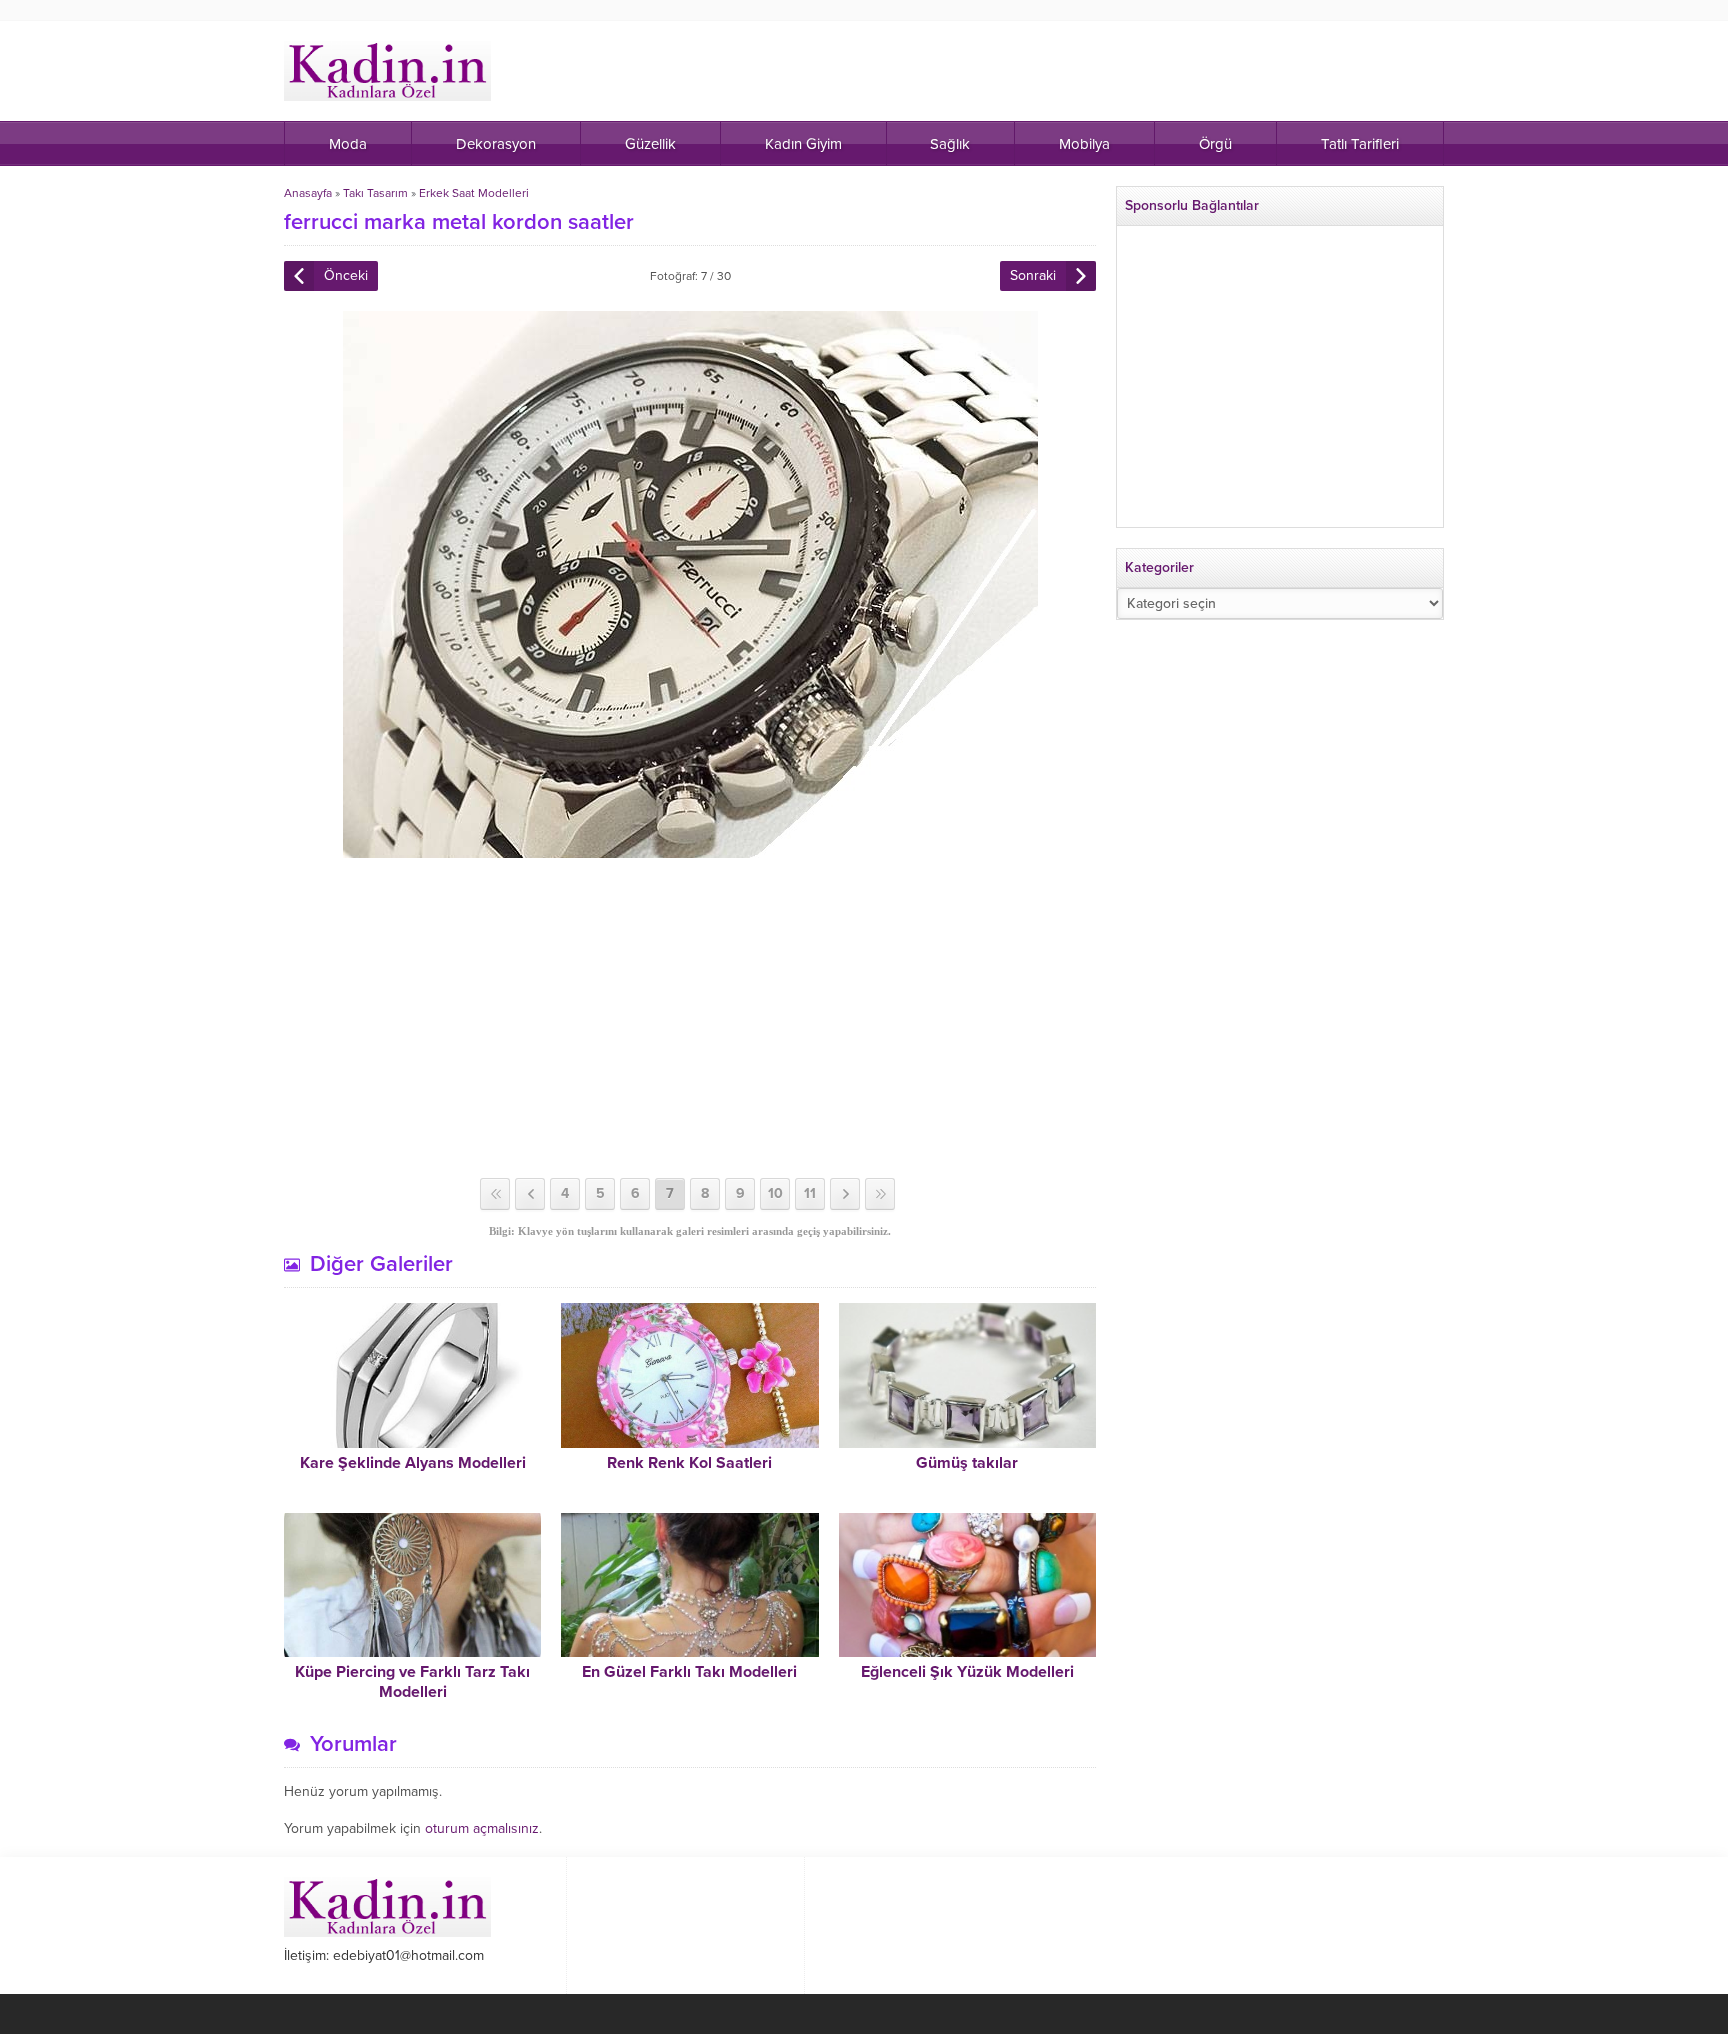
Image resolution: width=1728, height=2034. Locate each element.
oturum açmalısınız (482, 1828)
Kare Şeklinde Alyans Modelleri (413, 1463)
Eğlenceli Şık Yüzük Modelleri (967, 1672)
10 (775, 1193)
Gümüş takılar (967, 1463)
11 (810, 1193)
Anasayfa (308, 193)
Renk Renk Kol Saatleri (689, 1463)
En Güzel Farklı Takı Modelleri (689, 1672)
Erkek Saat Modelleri (474, 193)
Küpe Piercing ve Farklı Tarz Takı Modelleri (412, 1682)
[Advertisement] (690, 1018)
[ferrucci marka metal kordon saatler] (690, 849)
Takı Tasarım (375, 193)
